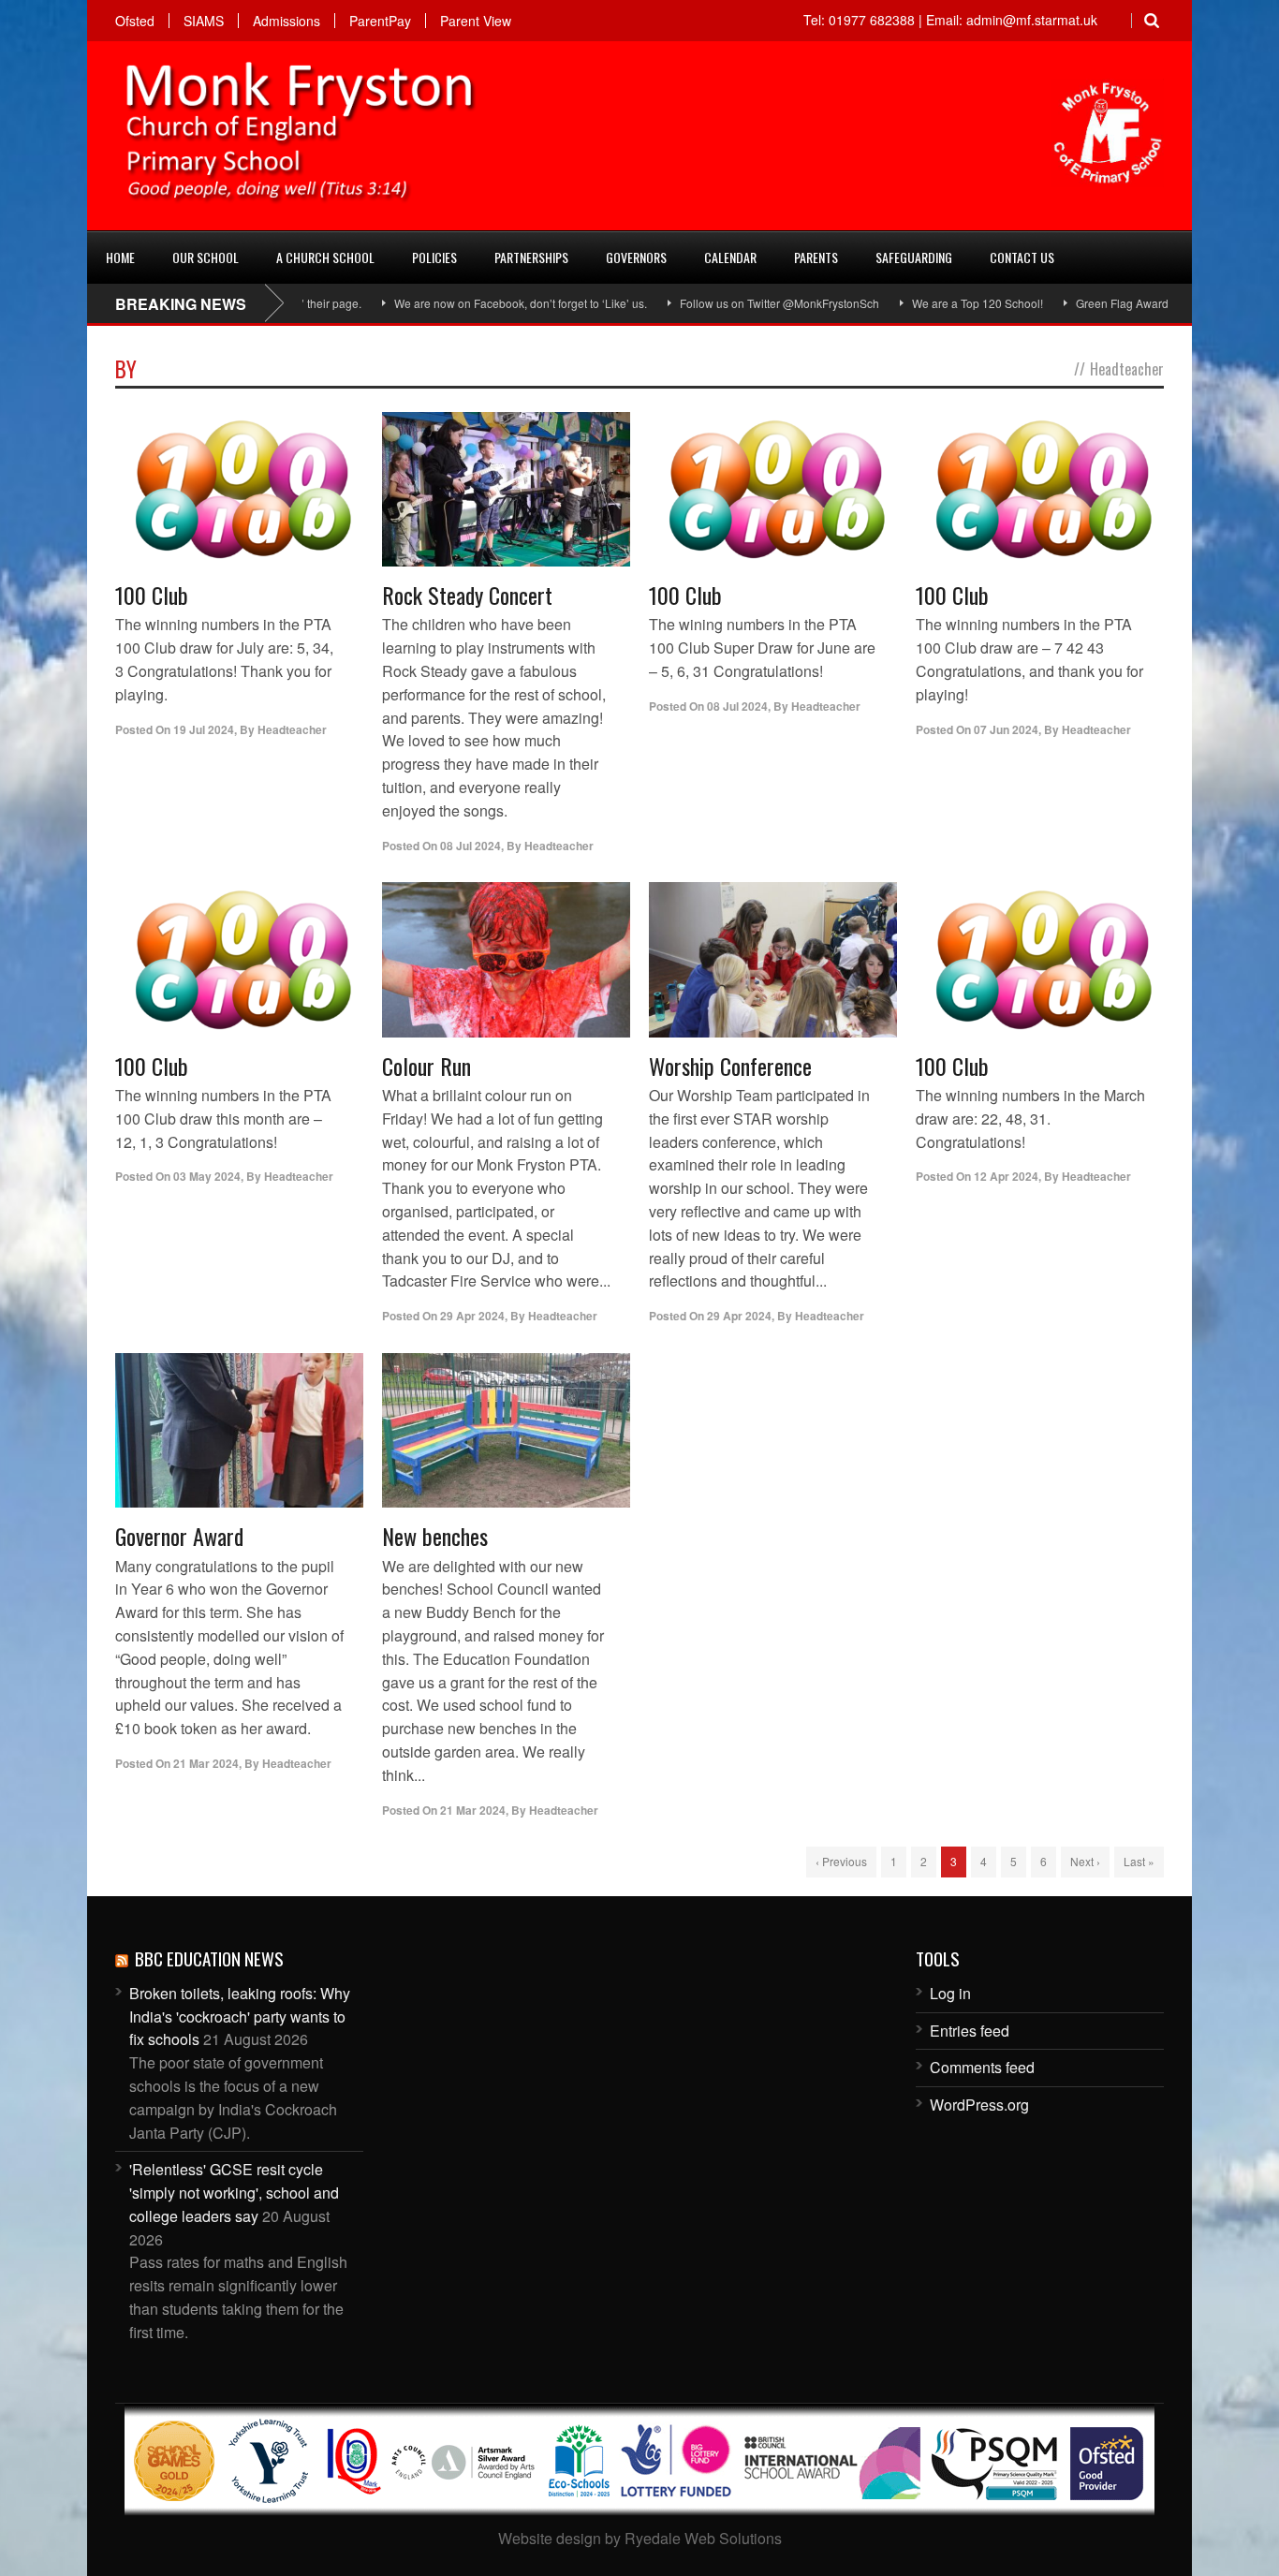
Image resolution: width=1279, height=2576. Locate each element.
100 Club (152, 595)
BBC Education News (209, 1958)
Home (120, 257)
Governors (636, 257)
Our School (206, 257)
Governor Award (179, 1536)
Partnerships (531, 257)
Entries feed (970, 2031)
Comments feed (982, 2067)
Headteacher (292, 729)
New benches (435, 1536)
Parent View (476, 21)
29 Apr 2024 (472, 1316)
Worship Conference (730, 1066)
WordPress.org (979, 2105)
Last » (1139, 1861)
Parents (816, 257)
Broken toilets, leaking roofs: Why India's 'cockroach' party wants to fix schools (240, 2017)
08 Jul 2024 (470, 846)
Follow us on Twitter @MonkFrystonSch (722, 303)
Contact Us (1022, 257)
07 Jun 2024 (1006, 729)
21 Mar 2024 (206, 1763)
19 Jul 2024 (204, 729)
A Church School (325, 257)
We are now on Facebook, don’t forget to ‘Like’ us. (463, 303)
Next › (1085, 1861)
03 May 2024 (207, 1176)
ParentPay (380, 21)
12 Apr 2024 (1006, 1176)
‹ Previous (841, 1861)
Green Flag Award (1065, 303)
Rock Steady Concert (467, 595)
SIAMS (204, 21)
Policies (434, 257)
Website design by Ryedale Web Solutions (640, 2538)
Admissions (287, 21)
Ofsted (135, 21)
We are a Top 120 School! (920, 303)
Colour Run (426, 1066)
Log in (950, 1993)
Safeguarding (914, 257)
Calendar (730, 257)
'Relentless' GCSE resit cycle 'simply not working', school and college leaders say (234, 2193)
